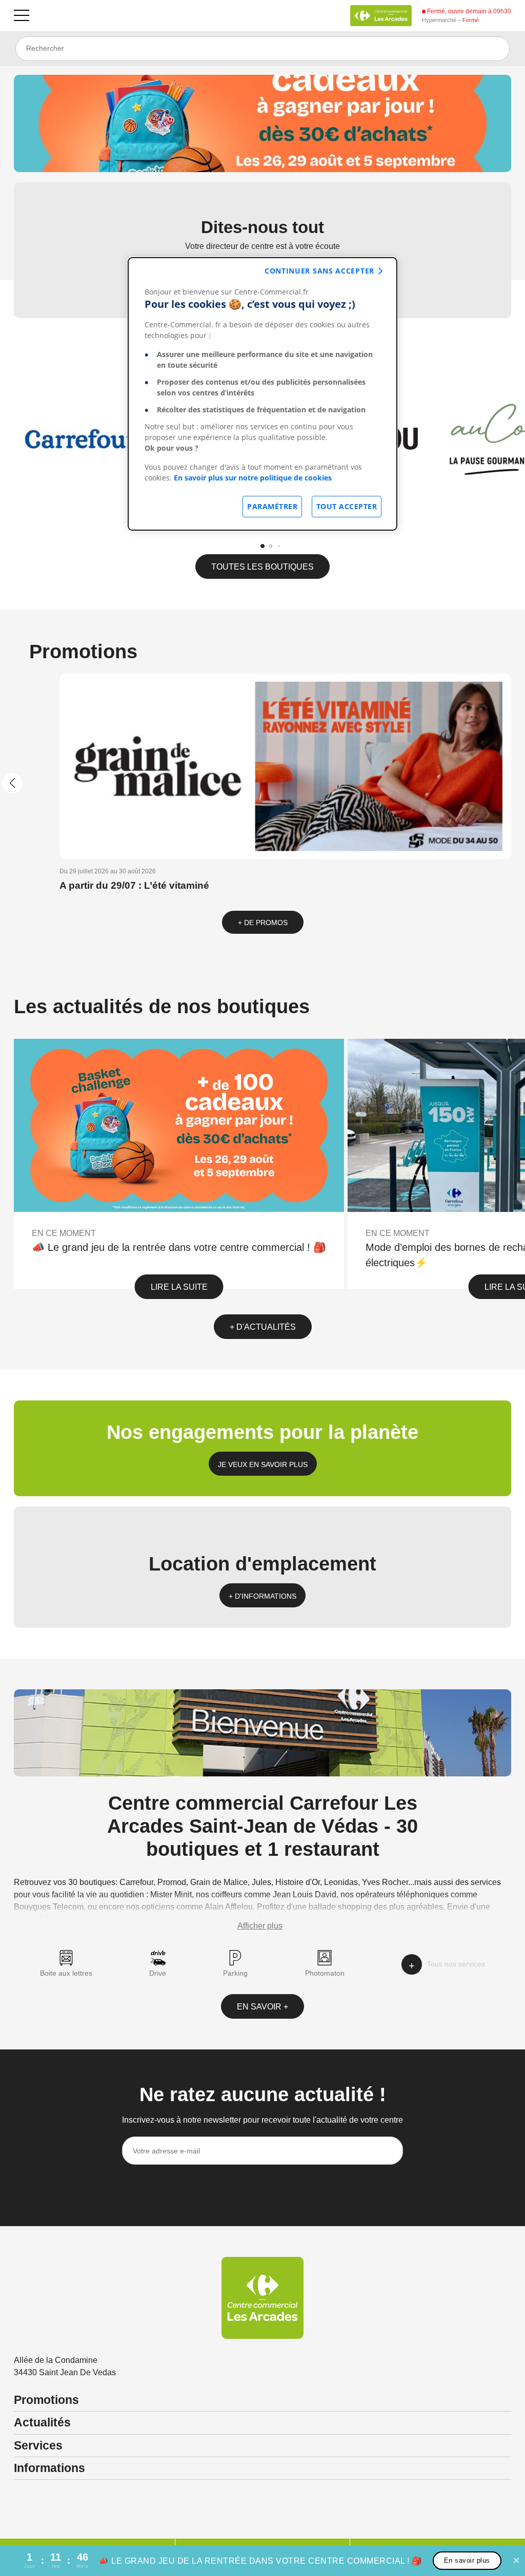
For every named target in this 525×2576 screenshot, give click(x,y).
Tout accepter (347, 506)
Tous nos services (456, 1964)
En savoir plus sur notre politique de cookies (253, 478)
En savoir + (262, 2007)
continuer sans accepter (319, 271)
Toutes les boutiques (262, 567)
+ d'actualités (263, 1327)
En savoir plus (467, 2560)
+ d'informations (262, 1596)
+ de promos (263, 923)
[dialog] (262, 394)
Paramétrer (272, 506)
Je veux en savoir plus (263, 1464)
